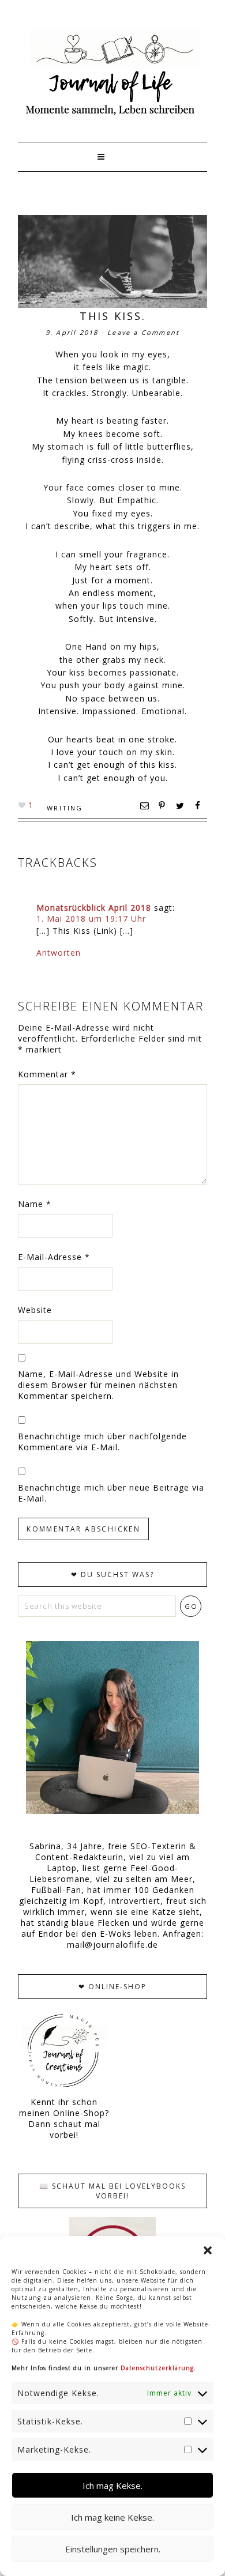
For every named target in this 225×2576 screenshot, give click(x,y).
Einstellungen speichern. (113, 2549)
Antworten (59, 953)
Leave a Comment (143, 332)
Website (35, 1310)
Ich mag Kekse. (112, 2486)
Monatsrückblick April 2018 (94, 908)
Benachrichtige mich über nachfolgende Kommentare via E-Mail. (102, 1442)
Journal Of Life (112, 72)
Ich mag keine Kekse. (112, 2517)
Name (35, 1204)
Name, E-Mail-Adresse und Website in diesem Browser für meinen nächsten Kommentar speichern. (98, 1385)
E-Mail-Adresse (54, 1257)
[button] (208, 2250)
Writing (65, 808)
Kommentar (47, 1074)
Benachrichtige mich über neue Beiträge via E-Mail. (111, 1493)
